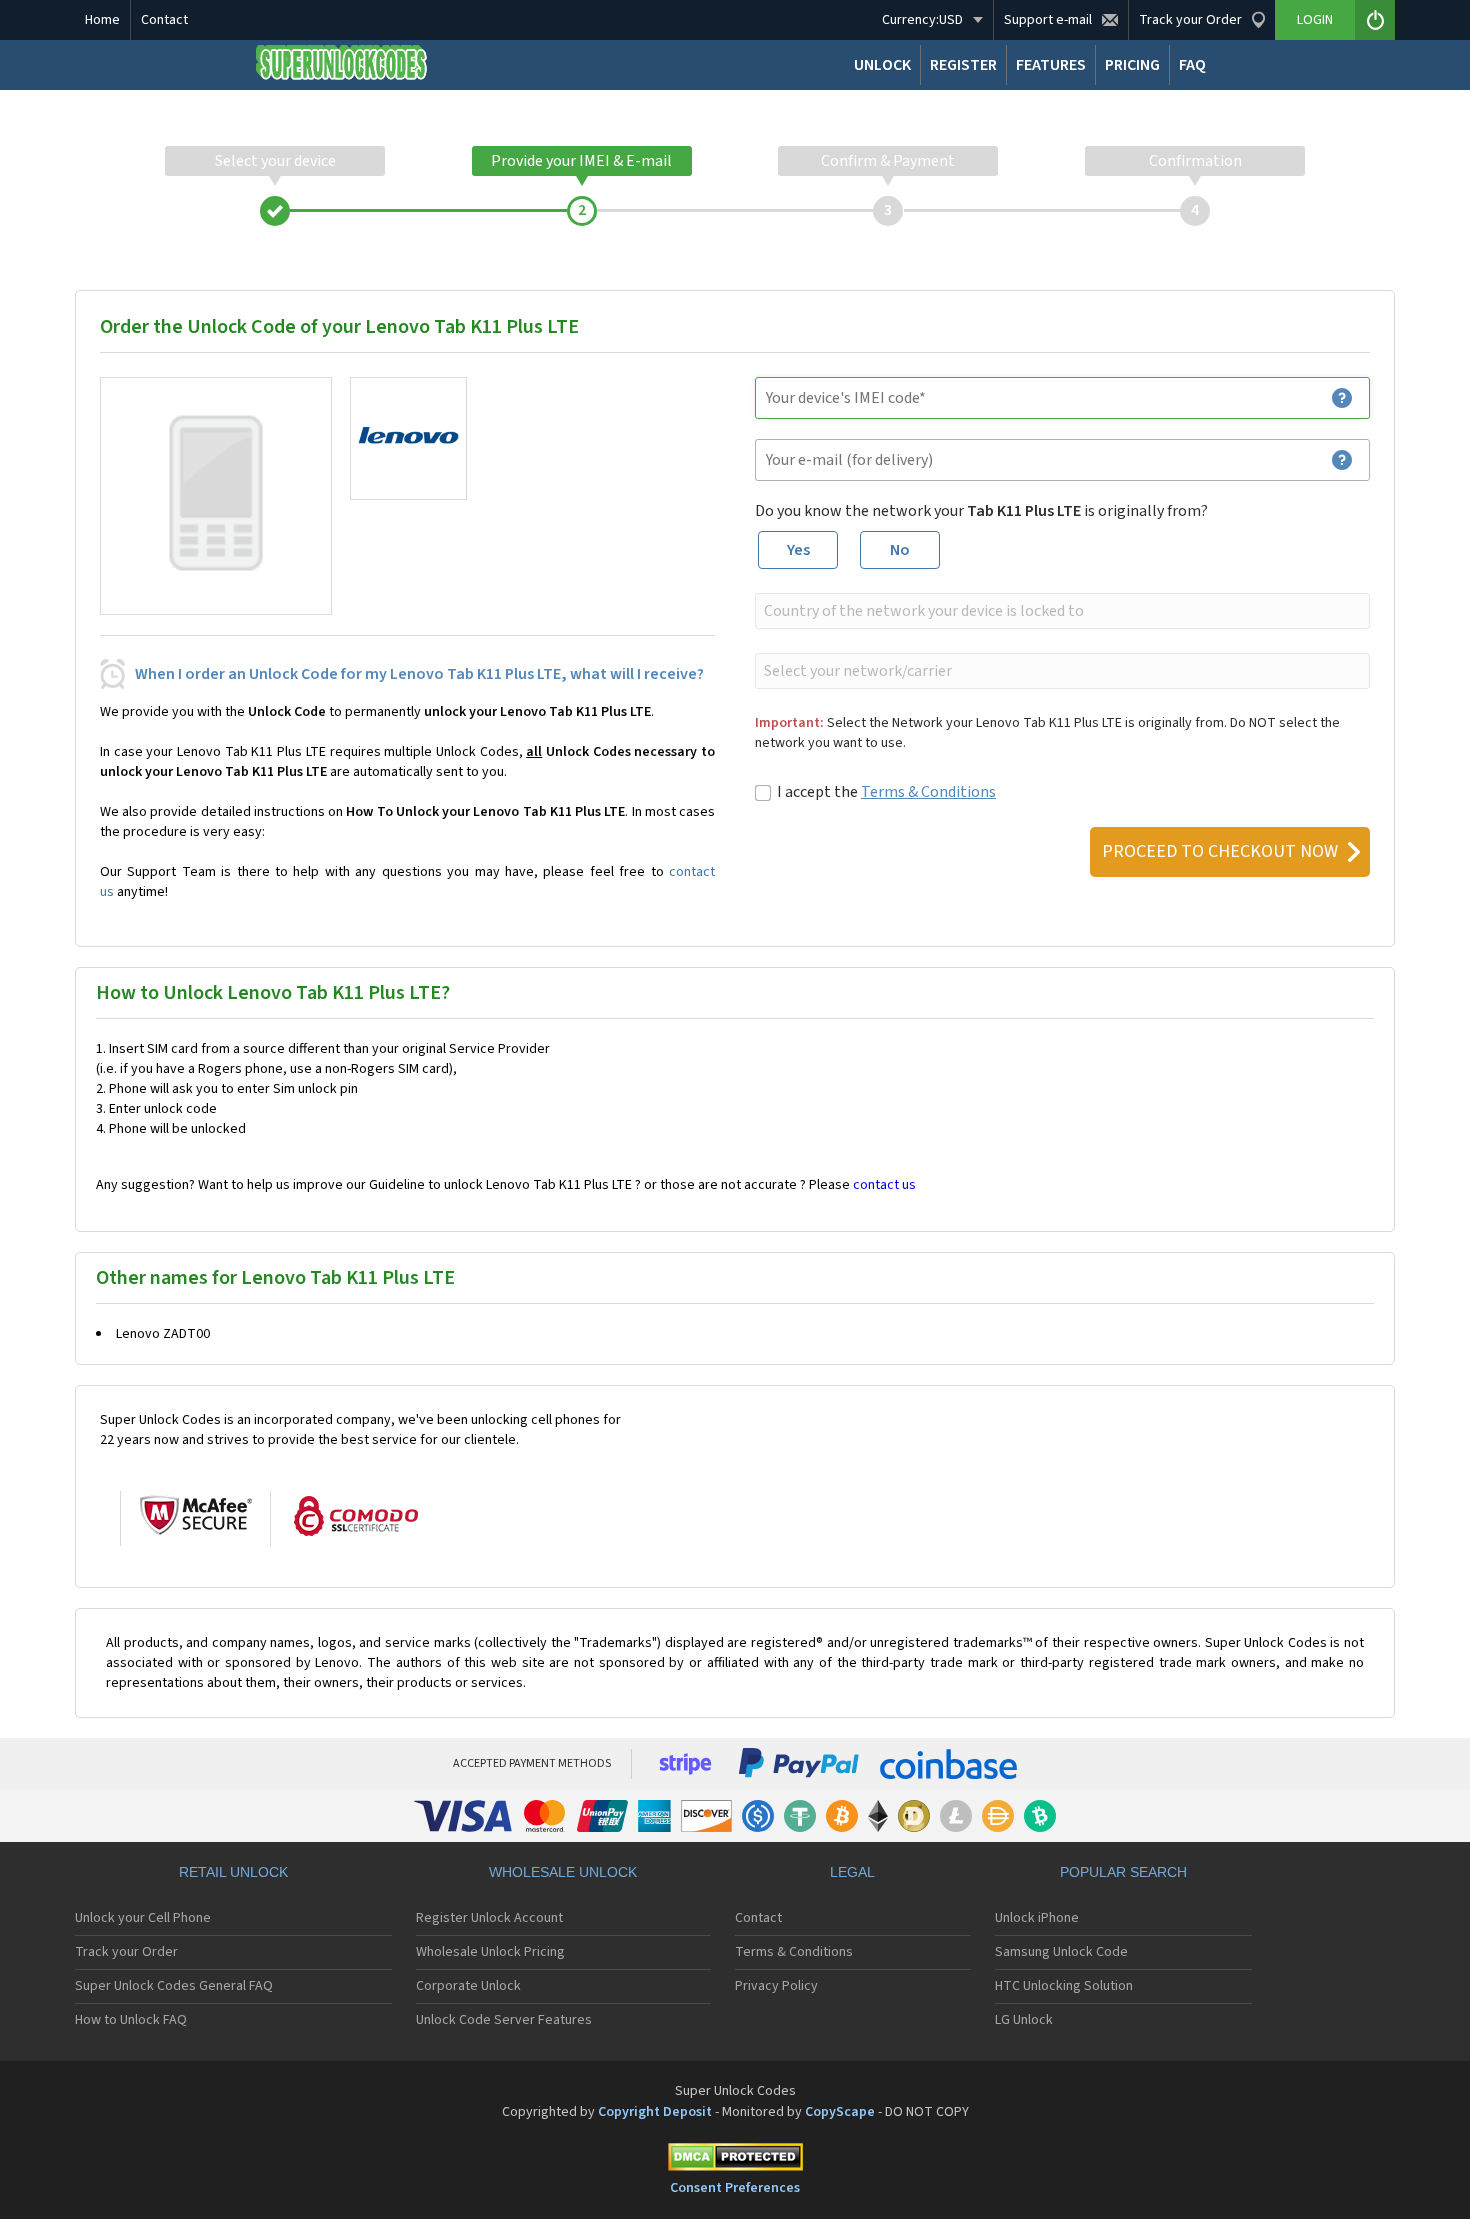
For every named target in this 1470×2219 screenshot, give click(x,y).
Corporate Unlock (468, 1986)
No (900, 550)
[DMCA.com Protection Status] (735, 2160)
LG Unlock (1024, 2020)
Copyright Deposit (655, 2112)
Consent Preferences (735, 2188)
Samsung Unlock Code (1061, 1952)
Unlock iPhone (1037, 1918)
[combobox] (1060, 611)
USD (922, 20)
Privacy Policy (776, 1986)
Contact (164, 20)
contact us (884, 1185)
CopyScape (840, 2112)
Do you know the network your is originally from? (981, 511)
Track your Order (126, 1952)
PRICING (1132, 65)
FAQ (1192, 65)
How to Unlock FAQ (131, 2020)
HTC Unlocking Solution (1064, 1986)
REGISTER (963, 65)
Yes (798, 550)
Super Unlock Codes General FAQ (174, 1986)
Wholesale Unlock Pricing (490, 1952)
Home (102, 20)
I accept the (886, 792)
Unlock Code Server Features (504, 2020)
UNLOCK (882, 65)
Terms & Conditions (928, 792)
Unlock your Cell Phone (143, 1918)
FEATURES (1051, 65)
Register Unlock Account (489, 1918)
